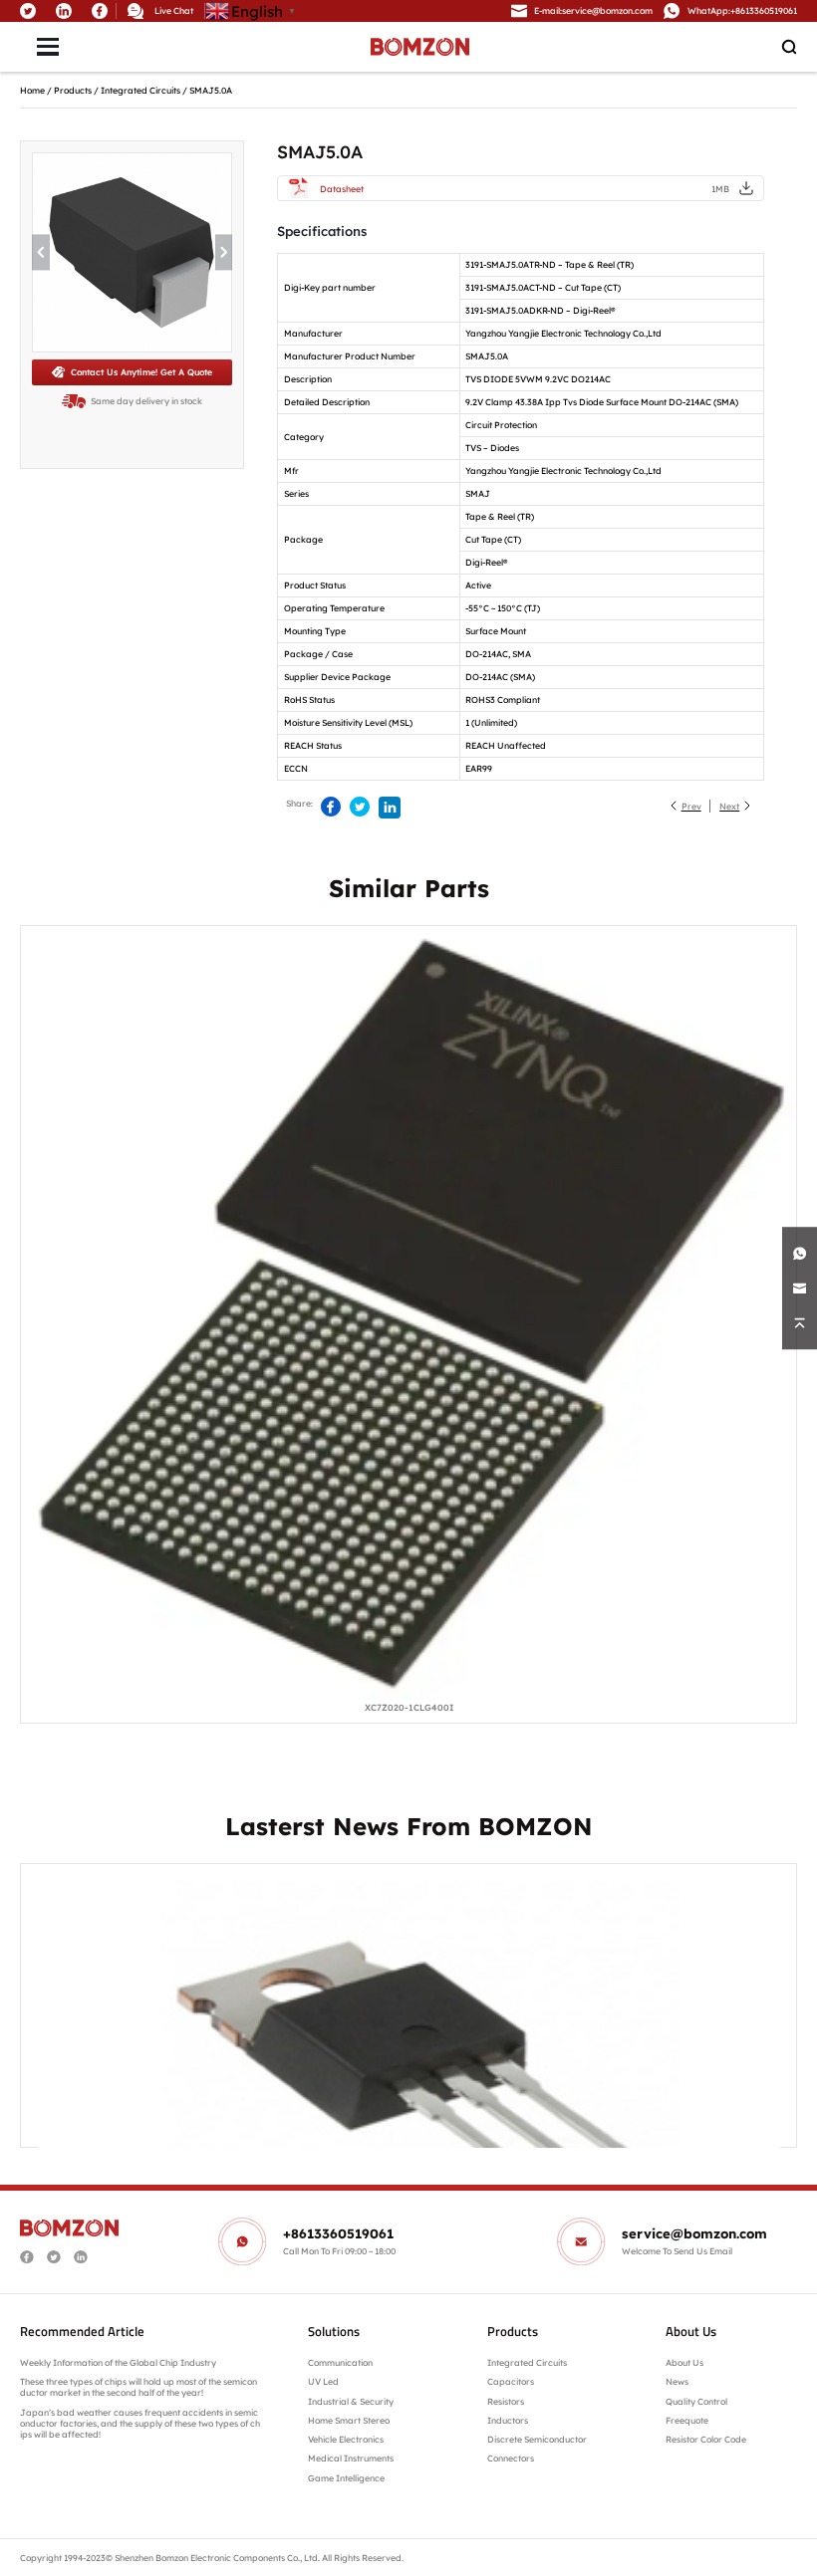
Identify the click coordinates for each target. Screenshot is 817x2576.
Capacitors (511, 2381)
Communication (340, 2362)
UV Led (323, 2381)
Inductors (508, 2420)
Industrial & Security (351, 2401)
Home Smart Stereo (350, 2420)
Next (729, 806)
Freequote (687, 2420)
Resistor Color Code (706, 2439)
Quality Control (696, 2401)
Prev (691, 806)
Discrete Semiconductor (537, 2439)
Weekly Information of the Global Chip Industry (118, 2362)
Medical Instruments (351, 2458)
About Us (684, 2362)
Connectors (511, 2458)
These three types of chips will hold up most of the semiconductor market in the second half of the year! (138, 2387)
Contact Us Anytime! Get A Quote (141, 372)
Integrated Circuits (140, 90)
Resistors (506, 2401)
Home (32, 90)
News (677, 2381)
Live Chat (174, 10)
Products (73, 90)
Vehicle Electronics (346, 2439)
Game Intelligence (346, 2478)
